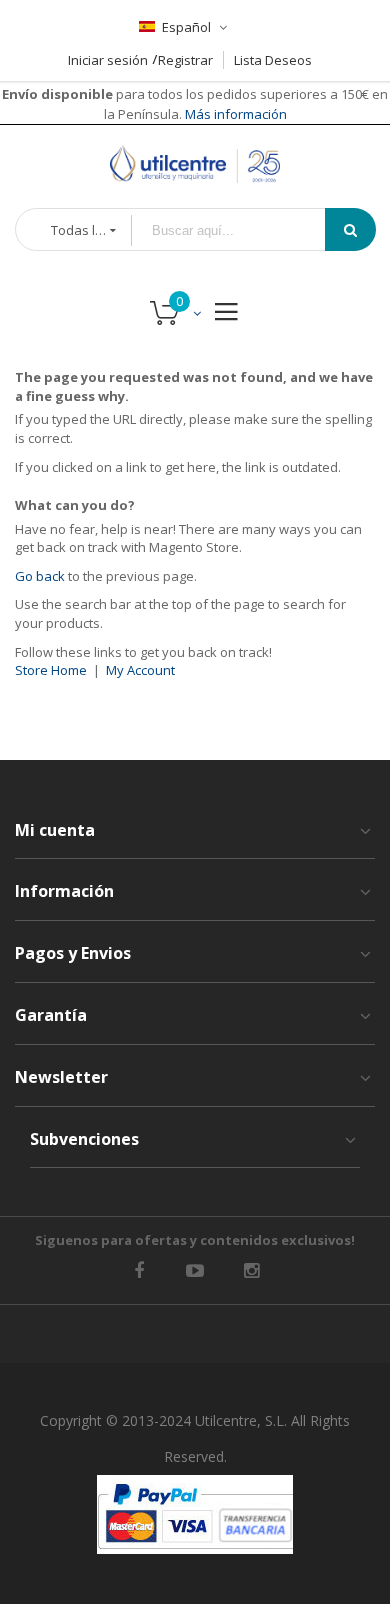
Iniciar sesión (108, 60)
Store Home (51, 670)
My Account (140, 670)
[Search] (350, 229)
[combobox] (242, 230)
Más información (234, 114)
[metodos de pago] (195, 1514)
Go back (40, 576)
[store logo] (195, 164)
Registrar (185, 60)
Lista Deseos (273, 60)
